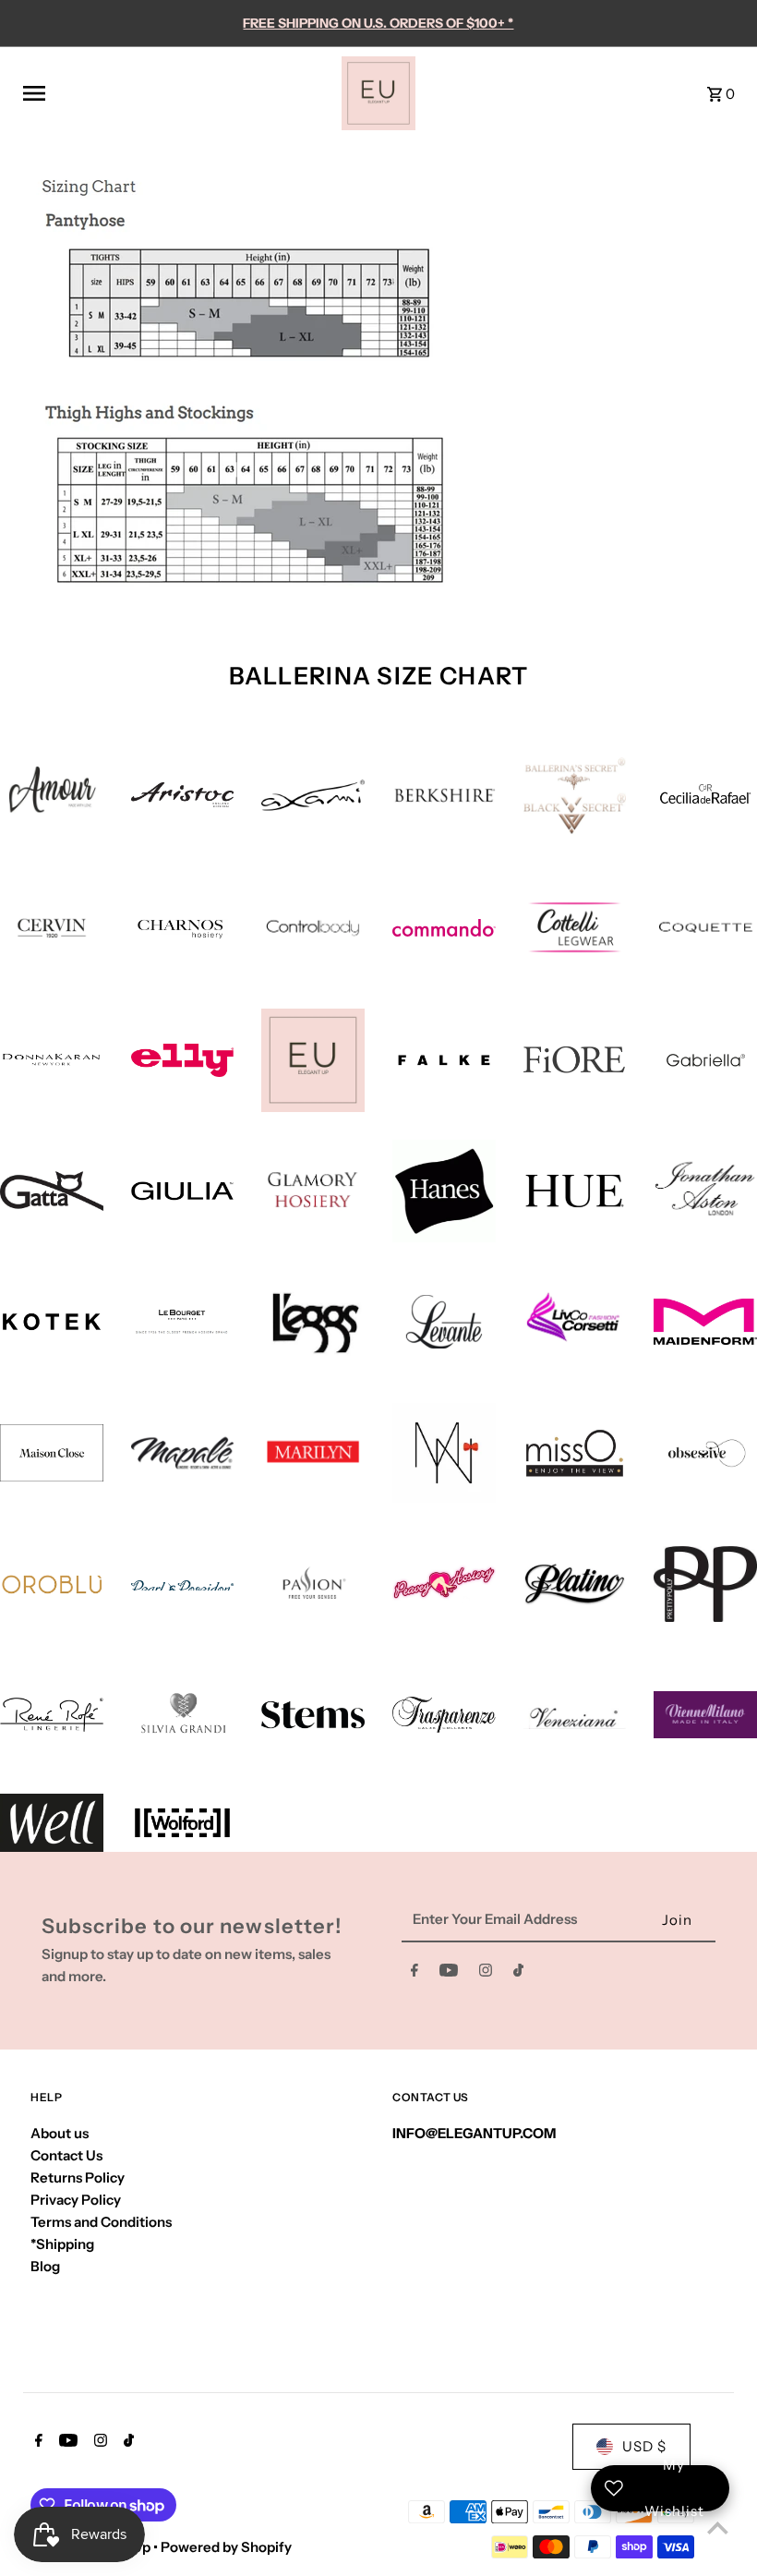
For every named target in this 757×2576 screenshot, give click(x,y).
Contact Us (66, 2155)
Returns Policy (78, 2177)
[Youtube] (449, 1974)
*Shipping (62, 2244)
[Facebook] (415, 1974)
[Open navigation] (176, 93)
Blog (45, 2266)
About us (60, 2133)
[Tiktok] (518, 1974)
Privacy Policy (76, 2200)
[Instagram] (486, 1974)
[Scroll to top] (718, 2528)
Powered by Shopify (226, 2547)
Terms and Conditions (101, 2222)
